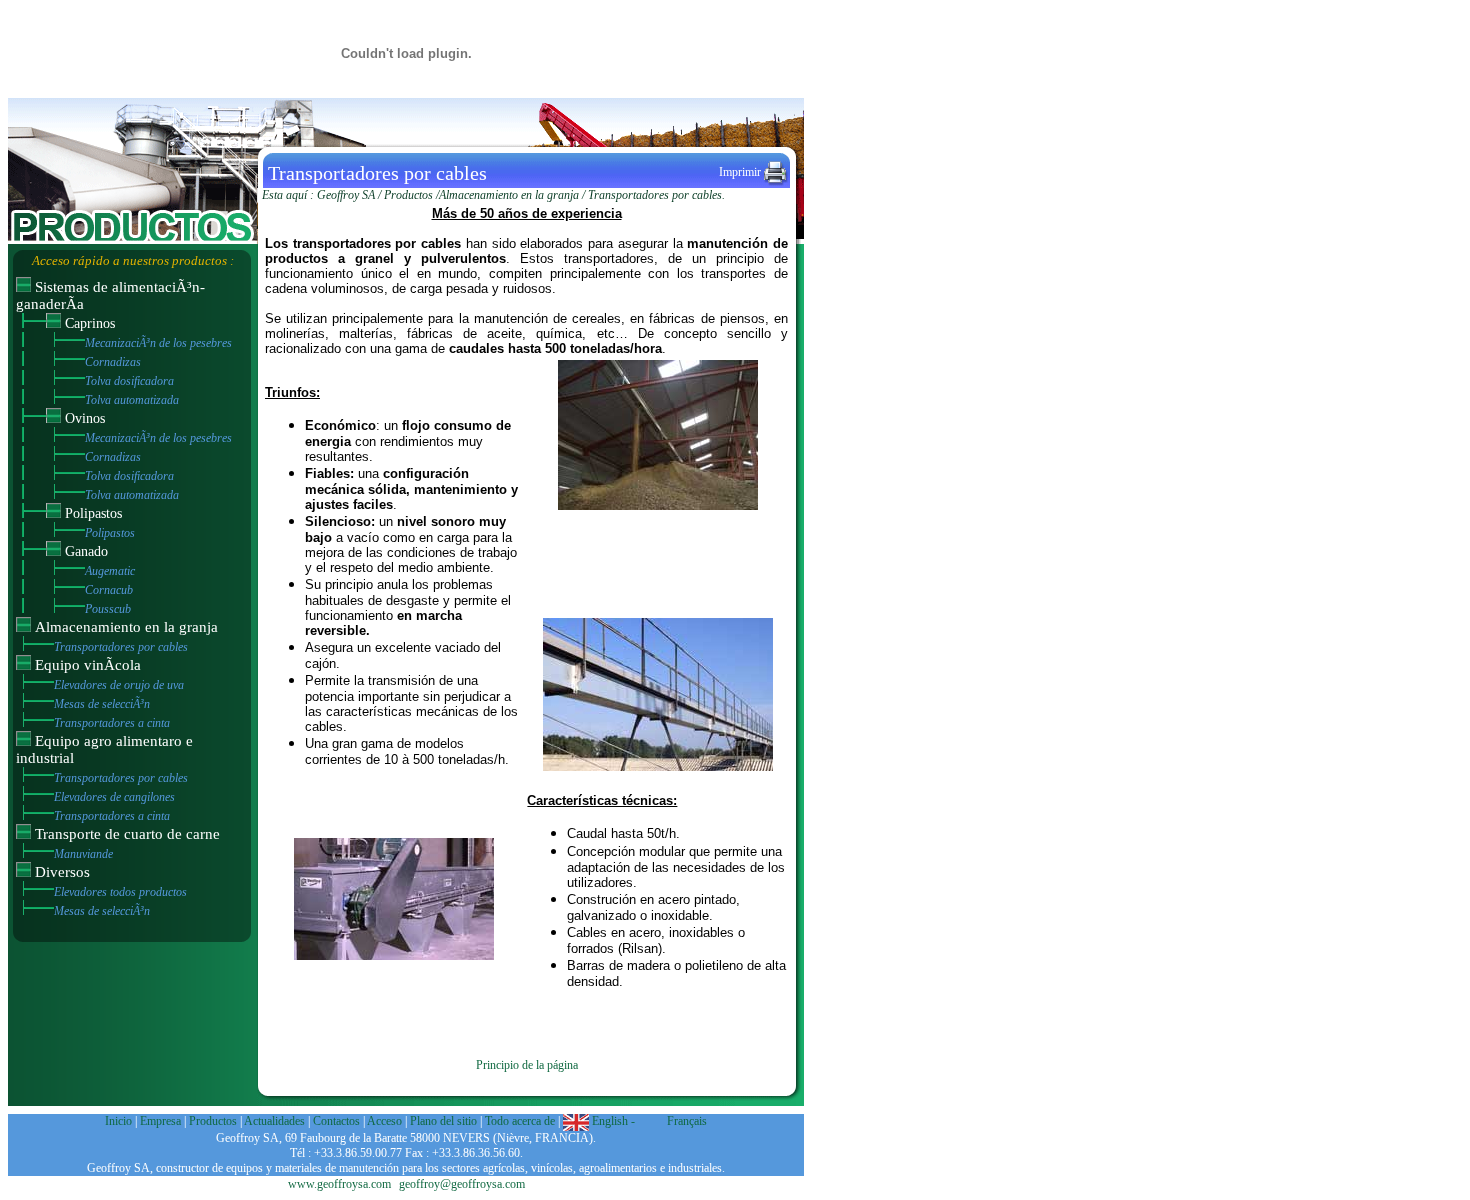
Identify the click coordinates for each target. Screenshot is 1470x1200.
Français (685, 1121)
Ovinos (85, 418)
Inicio (118, 1121)
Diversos (62, 872)
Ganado (86, 551)
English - (613, 1121)
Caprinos (90, 323)
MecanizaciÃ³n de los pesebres (158, 343)
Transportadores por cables (121, 647)
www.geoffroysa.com (339, 1184)
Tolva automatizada (132, 400)
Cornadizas (113, 362)
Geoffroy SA (346, 195)
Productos (408, 195)
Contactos (336, 1121)
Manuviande (83, 854)
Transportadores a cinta (112, 723)
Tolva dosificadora (129, 381)
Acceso (384, 1121)
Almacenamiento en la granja (126, 627)
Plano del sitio (445, 1121)
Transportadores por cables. (656, 195)
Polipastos (93, 513)
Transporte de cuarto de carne (127, 834)
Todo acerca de (521, 1121)
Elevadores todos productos (120, 892)
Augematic (110, 571)
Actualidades (274, 1121)
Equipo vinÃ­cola (88, 665)
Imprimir (741, 172)
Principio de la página (527, 1065)
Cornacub (109, 590)
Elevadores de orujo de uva (119, 685)
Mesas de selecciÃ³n (102, 704)
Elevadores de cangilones (114, 797)
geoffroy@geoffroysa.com (462, 1184)
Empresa (160, 1121)
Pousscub (108, 609)
